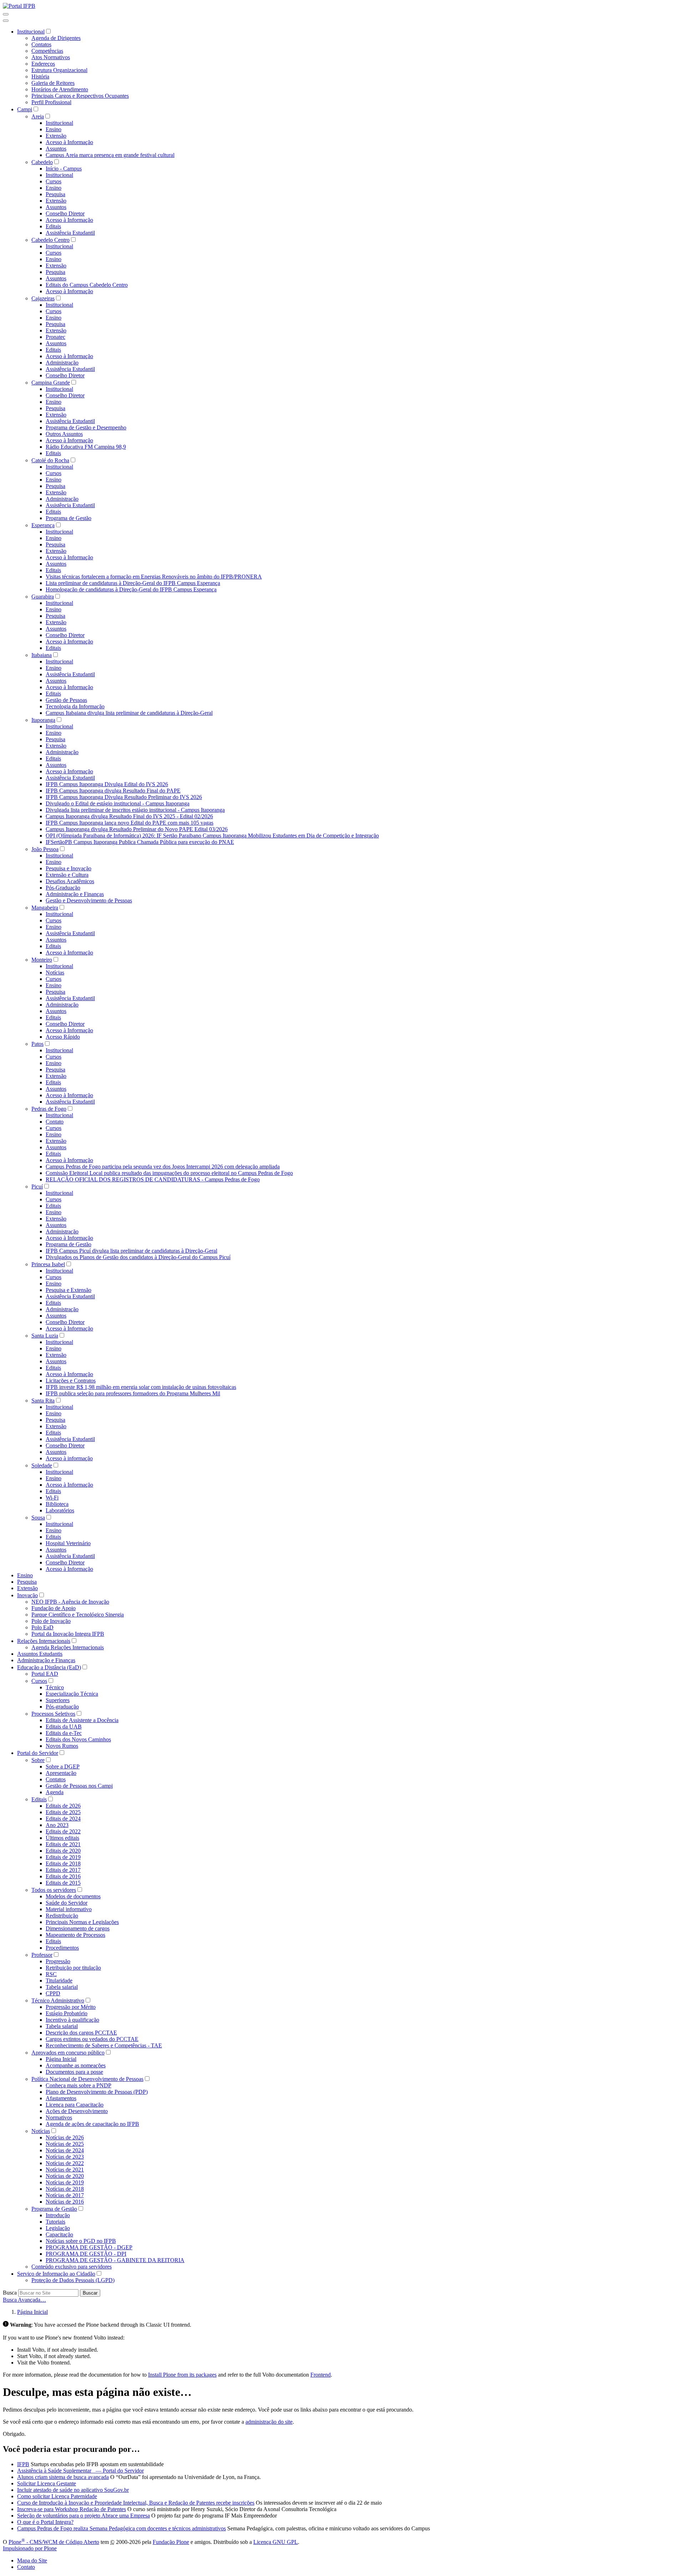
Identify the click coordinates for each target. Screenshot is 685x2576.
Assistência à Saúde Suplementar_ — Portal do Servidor (80, 2471)
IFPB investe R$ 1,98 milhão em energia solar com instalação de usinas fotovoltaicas (141, 1387)
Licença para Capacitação (75, 2105)
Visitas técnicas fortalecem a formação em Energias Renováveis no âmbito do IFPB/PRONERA (154, 577)
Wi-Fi (52, 1498)
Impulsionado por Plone (30, 2548)
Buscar (90, 2293)
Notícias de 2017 (65, 2195)
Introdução (58, 2215)
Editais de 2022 (63, 1831)
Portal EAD (45, 1674)
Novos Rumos (62, 1746)
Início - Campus (64, 169)
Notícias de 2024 (65, 2150)
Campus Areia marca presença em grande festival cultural (110, 155)
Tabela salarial (62, 1987)
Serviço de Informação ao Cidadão (56, 2274)
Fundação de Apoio (54, 1608)
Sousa (38, 1518)
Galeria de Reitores (53, 83)
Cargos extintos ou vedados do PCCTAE (92, 2039)
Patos (37, 1044)
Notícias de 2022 (65, 2163)
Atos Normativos (51, 57)
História (40, 77)
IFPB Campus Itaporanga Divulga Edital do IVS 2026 (107, 784)
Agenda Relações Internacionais (68, 1647)
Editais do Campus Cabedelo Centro (87, 285)
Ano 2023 (57, 1825)
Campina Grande (51, 383)
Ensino (54, 129)
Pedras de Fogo (49, 1109)
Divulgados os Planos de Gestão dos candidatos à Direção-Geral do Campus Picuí (138, 1257)
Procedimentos (62, 1948)
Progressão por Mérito (71, 2007)
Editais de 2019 (63, 1857)
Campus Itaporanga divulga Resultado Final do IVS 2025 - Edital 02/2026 (129, 816)
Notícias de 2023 (65, 2157)
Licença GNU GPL (276, 2542)
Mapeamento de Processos (75, 1935)
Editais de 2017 (63, 1870)
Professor (42, 1955)
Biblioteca (57, 1504)
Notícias (55, 973)
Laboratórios (60, 1510)
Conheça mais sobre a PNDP (78, 2085)
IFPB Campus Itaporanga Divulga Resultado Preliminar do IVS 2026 (124, 797)
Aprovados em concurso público (68, 2053)
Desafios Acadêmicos (70, 881)
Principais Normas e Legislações (82, 1922)
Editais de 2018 (63, 1864)
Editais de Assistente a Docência (82, 1720)
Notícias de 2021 (65, 2170)
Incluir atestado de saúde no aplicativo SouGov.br (73, 2490)
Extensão (56, 136)
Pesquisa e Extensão (68, 1290)
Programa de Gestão (68, 518)
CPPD (53, 1993)
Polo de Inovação (51, 1621)
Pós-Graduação (63, 888)
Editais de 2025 (63, 1812)
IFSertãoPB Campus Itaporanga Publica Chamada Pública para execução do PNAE (140, 842)
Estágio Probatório (67, 2013)
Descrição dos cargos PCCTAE (81, 2033)
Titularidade (59, 1981)
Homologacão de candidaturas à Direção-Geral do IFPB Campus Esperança (131, 589)
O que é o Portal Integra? (45, 2522)
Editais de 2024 (63, 1819)
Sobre (38, 1760)
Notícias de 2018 (65, 2189)
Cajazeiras (43, 298)
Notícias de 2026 (65, 2137)
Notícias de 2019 (65, 2182)
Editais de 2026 (63, 1806)
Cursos (54, 181)
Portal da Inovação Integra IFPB (68, 1634)
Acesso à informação (69, 1458)
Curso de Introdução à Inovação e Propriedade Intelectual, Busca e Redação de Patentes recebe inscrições (136, 2503)
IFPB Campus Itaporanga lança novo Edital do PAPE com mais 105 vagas (130, 823)
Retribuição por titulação (73, 1968)
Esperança (43, 525)
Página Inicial (61, 2059)
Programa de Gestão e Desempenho (86, 427)
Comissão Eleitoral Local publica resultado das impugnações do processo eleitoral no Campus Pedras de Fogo (169, 1173)
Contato (55, 1122)
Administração (62, 363)
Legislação (58, 2228)
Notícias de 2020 (65, 2176)
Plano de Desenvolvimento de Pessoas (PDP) (97, 2092)
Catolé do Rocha (50, 460)
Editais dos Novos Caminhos (78, 1739)
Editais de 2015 (63, 1883)
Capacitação (59, 2234)
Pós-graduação (62, 1707)
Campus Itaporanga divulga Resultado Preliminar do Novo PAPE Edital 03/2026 (137, 829)
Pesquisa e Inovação (68, 868)
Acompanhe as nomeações (76, 2065)
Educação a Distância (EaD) (49, 1667)
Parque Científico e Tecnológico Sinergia (78, 1615)
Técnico (55, 1687)
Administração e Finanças (75, 894)
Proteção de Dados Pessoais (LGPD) (73, 2280)
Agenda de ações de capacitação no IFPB (92, 2124)
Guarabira (43, 597)
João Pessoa (45, 849)
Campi (25, 109)
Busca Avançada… (24, 2300)
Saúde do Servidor (67, 1903)
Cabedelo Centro (50, 240)
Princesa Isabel (48, 1264)
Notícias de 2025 (65, 2144)
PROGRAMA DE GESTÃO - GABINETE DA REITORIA (115, 2260)
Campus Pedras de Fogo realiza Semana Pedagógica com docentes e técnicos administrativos (121, 2528)
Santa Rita (43, 1401)
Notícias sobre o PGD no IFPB (81, 2241)
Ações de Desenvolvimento (77, 2111)
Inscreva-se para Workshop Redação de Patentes (72, 2509)
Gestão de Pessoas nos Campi (79, 1786)
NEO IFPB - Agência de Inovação (70, 1602)
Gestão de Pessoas (66, 700)
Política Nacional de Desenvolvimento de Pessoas (87, 2079)
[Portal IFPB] (19, 6)
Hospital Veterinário (68, 1543)
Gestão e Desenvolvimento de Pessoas (89, 900)
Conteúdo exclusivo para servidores (72, 2267)
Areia (38, 116)
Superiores (58, 1700)
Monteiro (42, 960)
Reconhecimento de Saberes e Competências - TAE (104, 2045)
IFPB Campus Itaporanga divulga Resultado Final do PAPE (113, 791)
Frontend (321, 2375)
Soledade (42, 1465)
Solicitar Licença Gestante (47, 2483)
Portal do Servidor (38, 1753)
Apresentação (61, 1773)
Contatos (41, 44)
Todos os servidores (54, 1890)
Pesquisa (55, 194)
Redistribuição (62, 1916)
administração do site (269, 2422)
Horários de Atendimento (60, 89)
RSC (51, 1974)
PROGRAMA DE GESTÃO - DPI (86, 2254)
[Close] (6, 21)
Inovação (27, 1595)
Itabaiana (42, 655)
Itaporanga (43, 720)
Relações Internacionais (44, 1641)
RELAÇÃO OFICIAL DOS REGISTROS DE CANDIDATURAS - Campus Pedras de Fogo (153, 1179)
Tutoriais (55, 2222)
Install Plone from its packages (182, 2375)
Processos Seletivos (53, 1714)
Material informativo (69, 1909)
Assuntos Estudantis (40, 1654)
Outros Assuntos (64, 434)
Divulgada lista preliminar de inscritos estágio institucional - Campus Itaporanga (135, 810)
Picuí (37, 1187)
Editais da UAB (64, 1727)
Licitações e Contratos (71, 1381)
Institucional (31, 32)
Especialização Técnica (72, 1694)
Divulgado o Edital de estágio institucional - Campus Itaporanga (118, 803)
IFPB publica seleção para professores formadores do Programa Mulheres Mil (133, 1393)
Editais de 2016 (63, 1876)
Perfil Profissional (51, 102)
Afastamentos (61, 2098)
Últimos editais (62, 1838)
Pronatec (55, 337)
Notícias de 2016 (65, 2202)
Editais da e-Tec (64, 1733)
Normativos (59, 2117)
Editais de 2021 (63, 1844)
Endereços (43, 64)
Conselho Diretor (65, 213)
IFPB (23, 2464)
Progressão (58, 1961)
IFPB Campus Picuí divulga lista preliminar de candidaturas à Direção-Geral (131, 1251)
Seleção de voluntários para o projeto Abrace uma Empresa (83, 2516)
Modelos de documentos (73, 1896)
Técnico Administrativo (58, 2000)
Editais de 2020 (63, 1851)
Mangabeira (45, 908)
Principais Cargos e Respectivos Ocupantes (80, 96)
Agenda (55, 1792)
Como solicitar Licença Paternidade (57, 2496)
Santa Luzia (45, 1336)
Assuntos (56, 149)
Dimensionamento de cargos (78, 1928)
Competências (47, 51)
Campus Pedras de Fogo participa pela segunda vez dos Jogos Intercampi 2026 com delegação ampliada (163, 1167)
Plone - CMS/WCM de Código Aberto (54, 2542)
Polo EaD (42, 1627)
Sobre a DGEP (63, 1766)
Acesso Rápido (63, 1037)
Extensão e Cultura (67, 875)
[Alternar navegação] (6, 14)
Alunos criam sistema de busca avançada (63, 2477)
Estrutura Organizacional (59, 70)
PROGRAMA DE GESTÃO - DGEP (89, 2247)
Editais (53, 226)
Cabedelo (42, 162)
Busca (10, 2293)
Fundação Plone (171, 2542)
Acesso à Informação (69, 142)
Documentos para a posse (74, 2072)
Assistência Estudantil (70, 233)
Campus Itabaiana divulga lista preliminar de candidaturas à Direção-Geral (129, 713)
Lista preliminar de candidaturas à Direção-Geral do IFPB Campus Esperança (133, 583)
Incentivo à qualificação (72, 2020)
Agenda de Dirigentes (56, 38)
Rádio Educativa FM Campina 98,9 (86, 447)
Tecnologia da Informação (75, 706)
